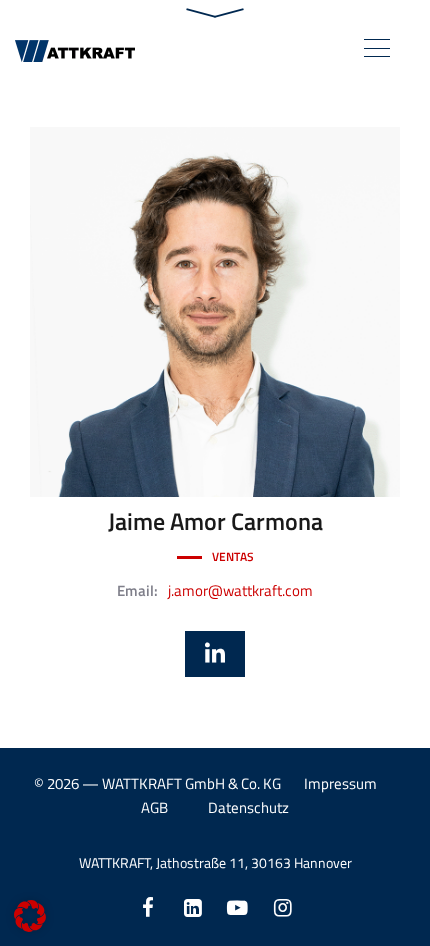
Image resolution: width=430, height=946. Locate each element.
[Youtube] (237, 907)
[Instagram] (282, 907)
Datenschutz (248, 807)
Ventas (233, 556)
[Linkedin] (192, 907)
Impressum (340, 783)
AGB (154, 807)
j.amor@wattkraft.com (240, 590)
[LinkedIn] (215, 654)
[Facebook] (147, 907)
